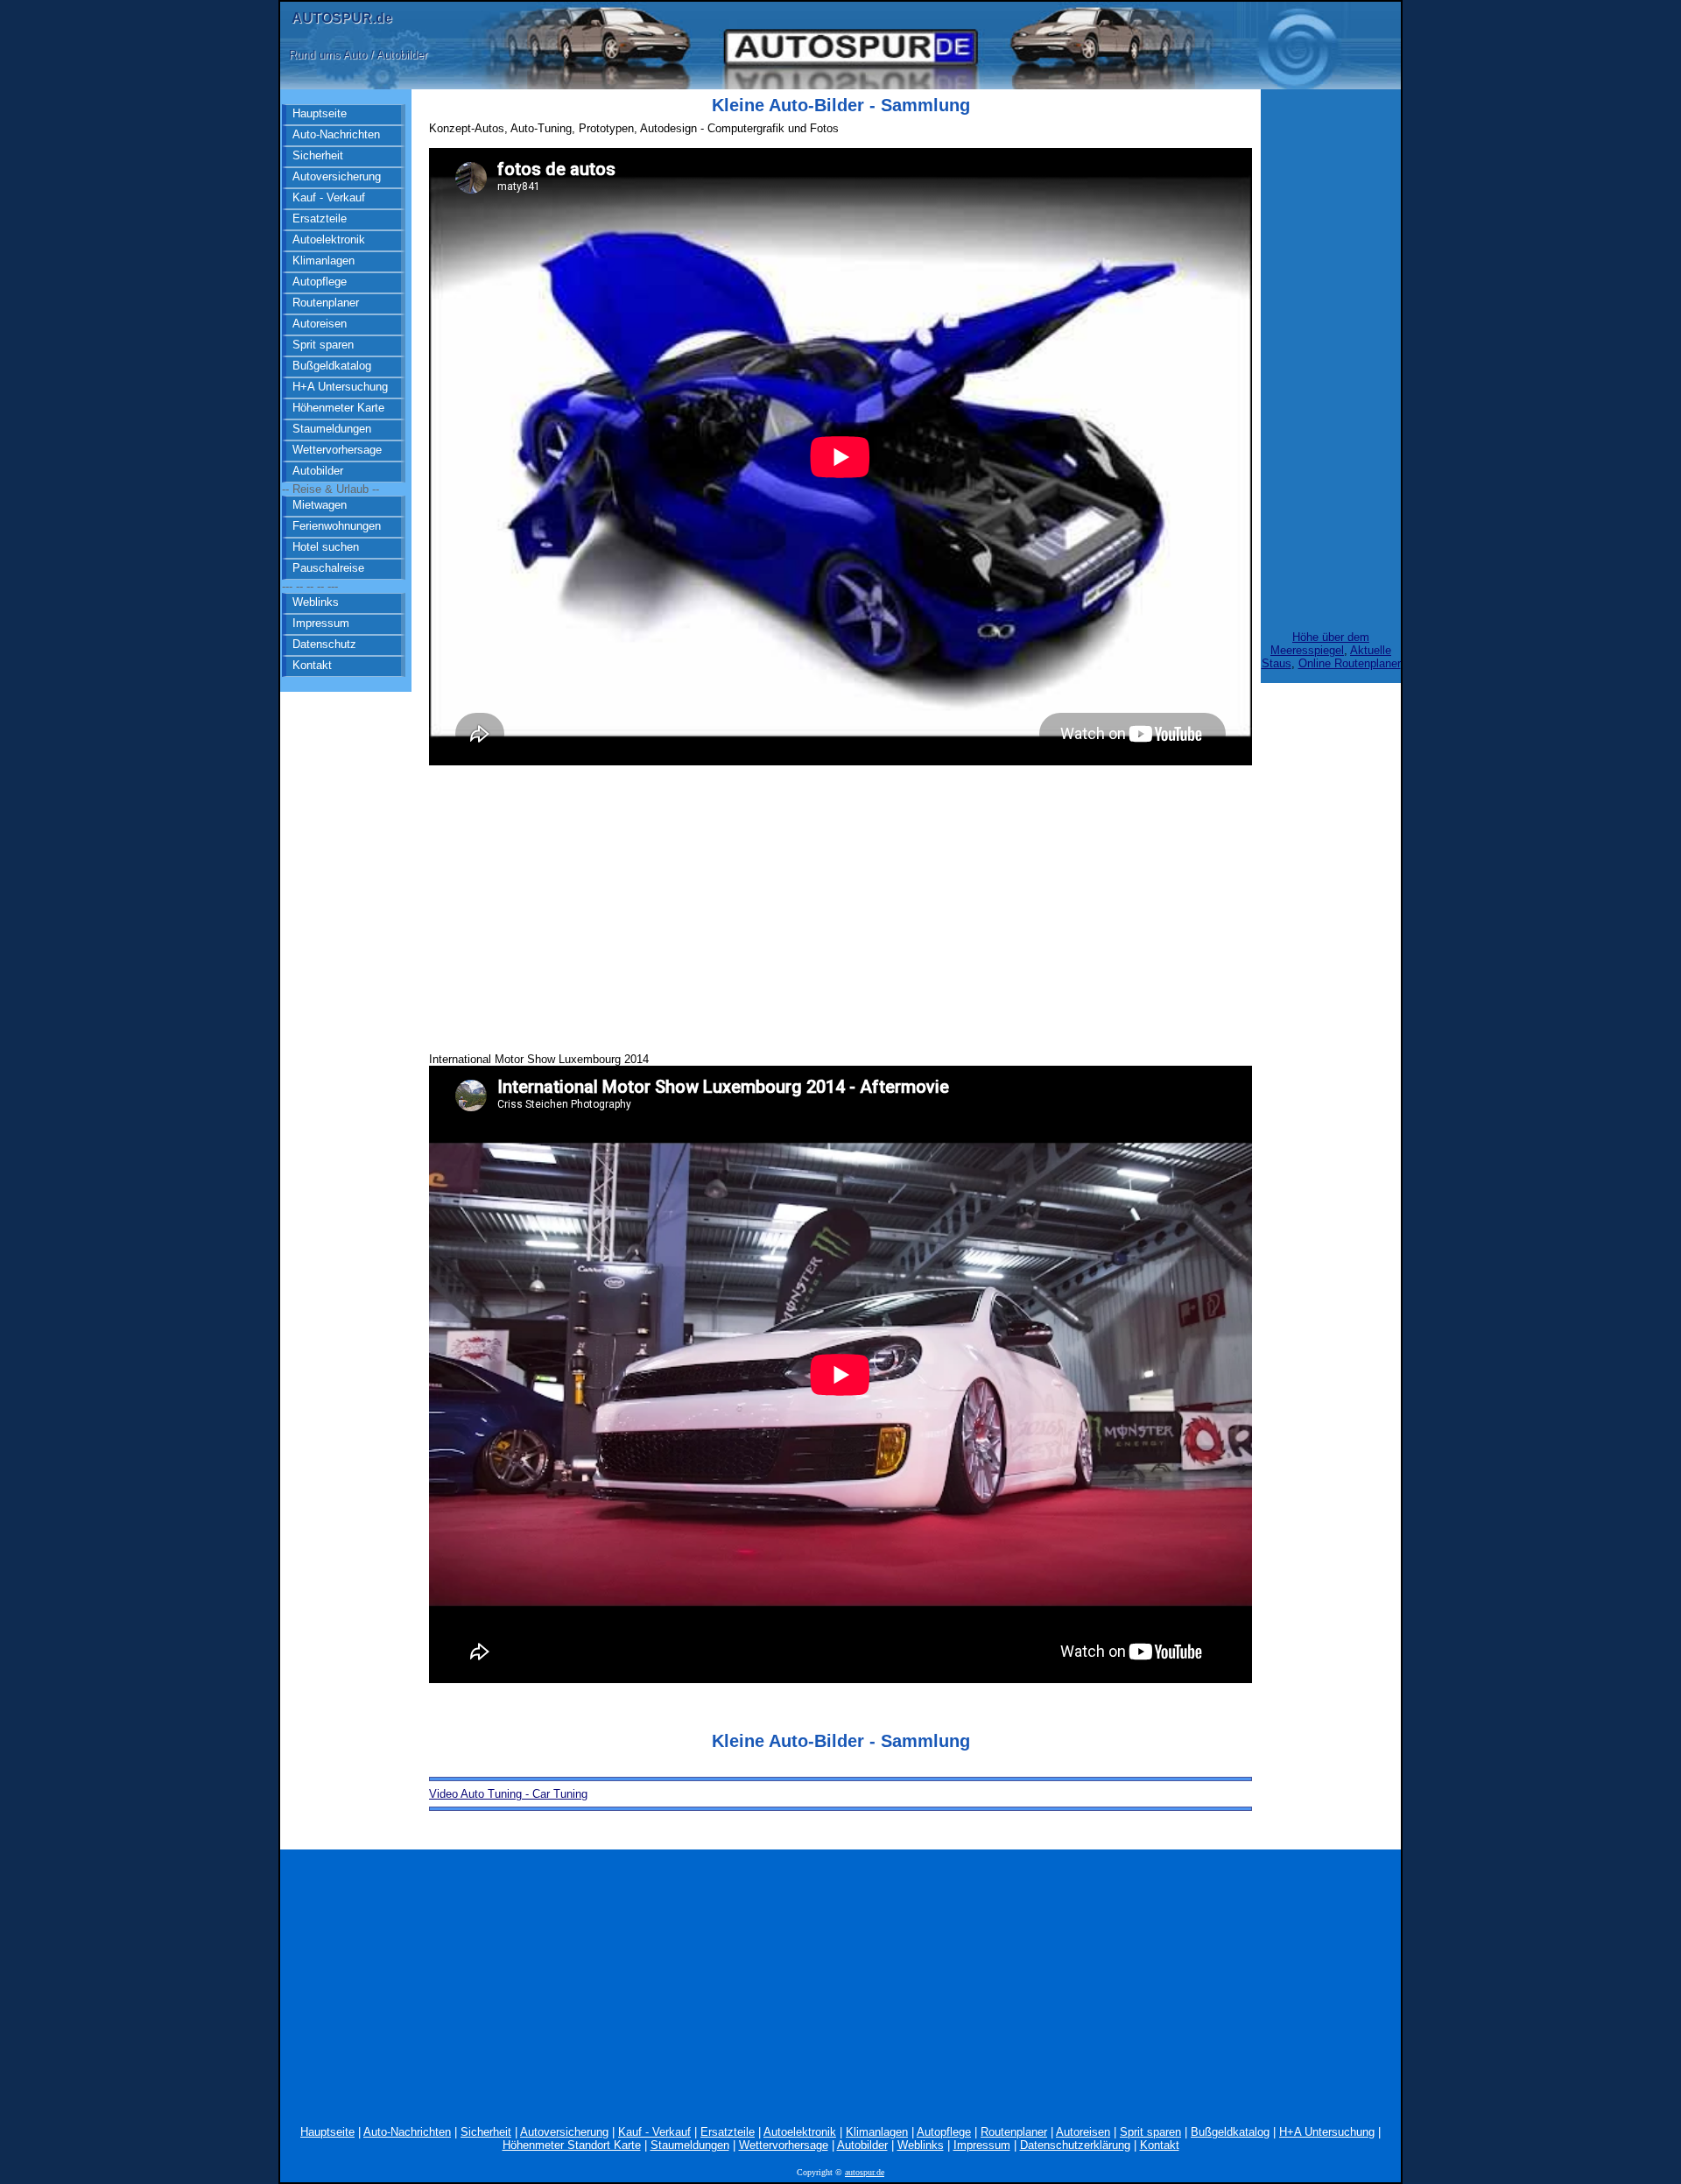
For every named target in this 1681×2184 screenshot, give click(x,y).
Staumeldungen (332, 429)
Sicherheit (318, 155)
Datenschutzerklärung (1075, 2145)
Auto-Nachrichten (336, 134)
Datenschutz (324, 644)
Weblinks (316, 602)
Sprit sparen (323, 345)
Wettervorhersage (337, 450)
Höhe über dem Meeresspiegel (1320, 644)
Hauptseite (320, 113)
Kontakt (312, 665)
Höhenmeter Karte (338, 408)
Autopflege (320, 282)
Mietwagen (320, 505)
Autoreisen (320, 324)
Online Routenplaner (1350, 663)
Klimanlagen (324, 261)
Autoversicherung (337, 176)
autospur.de (865, 2172)
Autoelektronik (329, 240)
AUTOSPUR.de (342, 18)
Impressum (321, 623)
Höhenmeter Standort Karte (572, 2145)
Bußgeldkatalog (332, 366)
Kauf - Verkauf (329, 197)
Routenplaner (326, 303)
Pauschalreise (328, 568)
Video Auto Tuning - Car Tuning (508, 1794)
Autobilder (318, 471)
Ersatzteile (320, 218)
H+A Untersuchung (340, 387)
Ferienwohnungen (337, 526)
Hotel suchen (326, 547)
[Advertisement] (840, 904)
